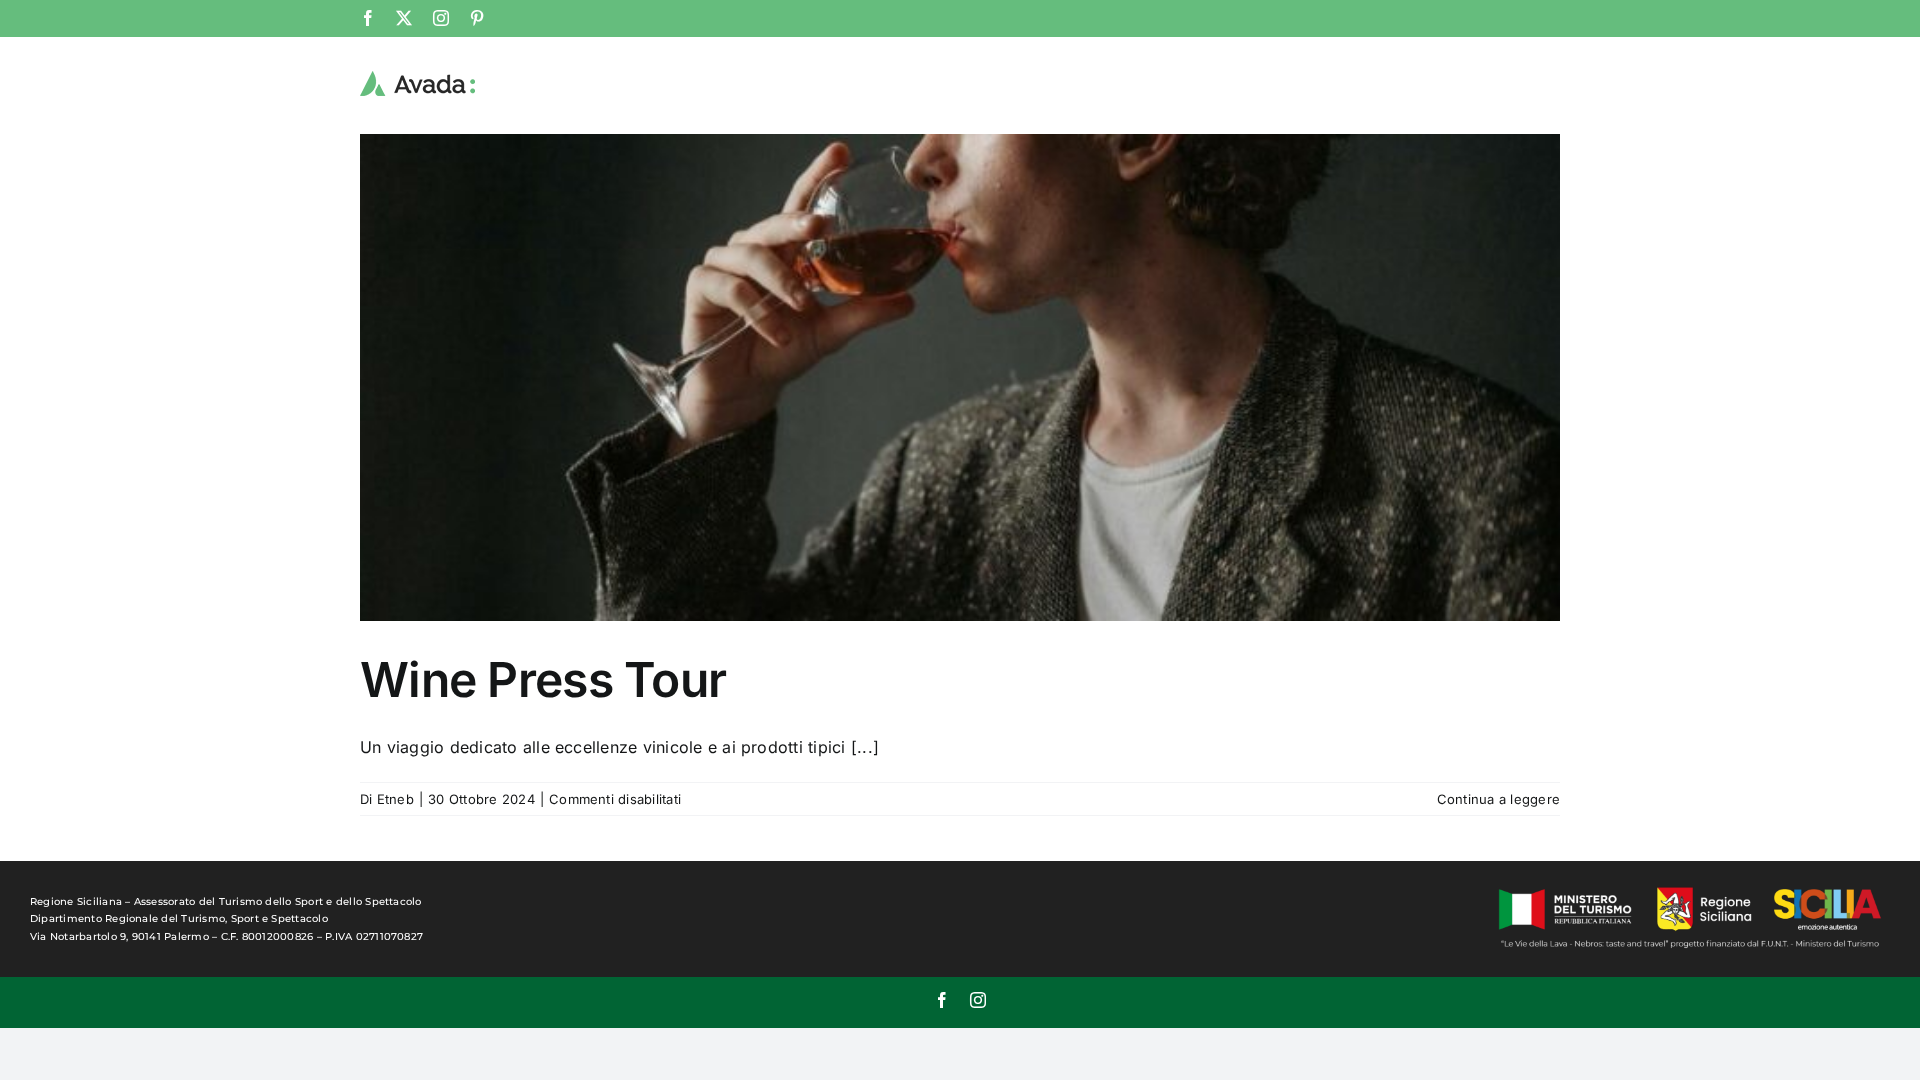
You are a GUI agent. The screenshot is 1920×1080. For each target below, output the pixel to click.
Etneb (395, 799)
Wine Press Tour (543, 679)
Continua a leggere (1498, 799)
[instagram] (978, 1000)
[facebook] (942, 1000)
